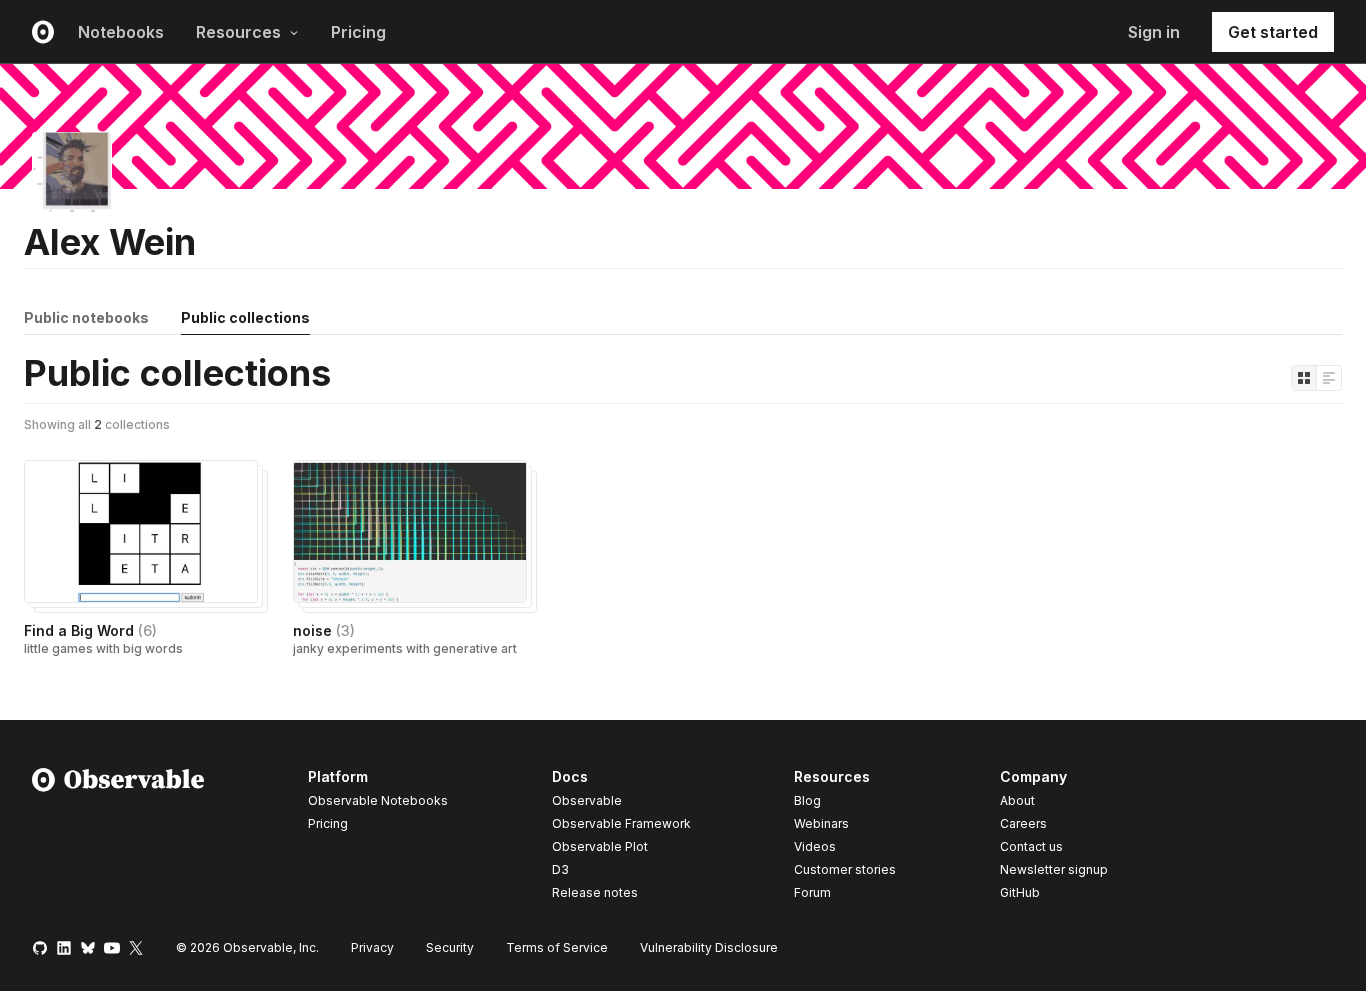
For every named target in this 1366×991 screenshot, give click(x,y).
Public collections (245, 317)
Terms (557, 947)
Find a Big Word (90, 630)
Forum (812, 892)
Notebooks (121, 32)
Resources (238, 32)
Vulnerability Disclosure (709, 947)
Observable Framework (621, 823)
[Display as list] (1329, 378)
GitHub (1020, 892)
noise (324, 630)
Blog (807, 800)
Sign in (1154, 32)
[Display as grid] (1304, 378)
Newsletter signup (1054, 870)
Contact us (1031, 847)
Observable (587, 800)
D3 (560, 869)
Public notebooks (86, 317)
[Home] (118, 838)
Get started (1273, 32)
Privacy (372, 947)
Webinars (821, 823)
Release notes (595, 892)
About (1017, 800)
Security (450, 947)
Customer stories (845, 869)
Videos (815, 846)
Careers (1023, 823)
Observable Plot (600, 846)
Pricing (358, 32)
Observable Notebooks (378, 800)
